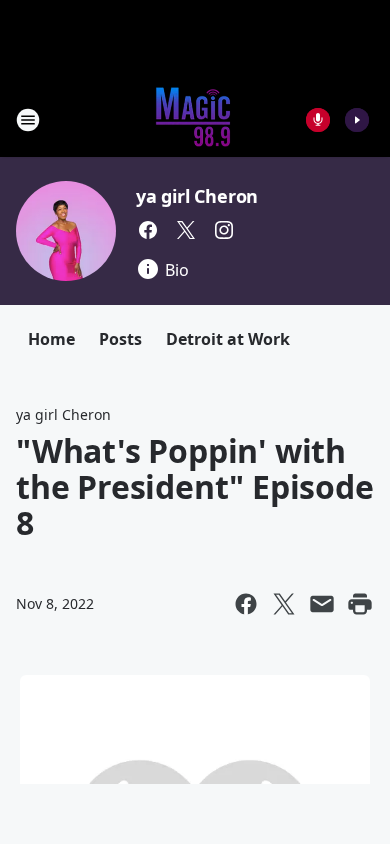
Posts (120, 339)
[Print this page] (360, 604)
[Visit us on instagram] (224, 230)
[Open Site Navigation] (28, 120)
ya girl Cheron (197, 196)
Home (51, 339)
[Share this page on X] (284, 604)
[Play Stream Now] (357, 120)
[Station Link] (195, 119)
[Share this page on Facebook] (246, 604)
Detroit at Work (228, 339)
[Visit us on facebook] (148, 230)
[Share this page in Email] (322, 604)
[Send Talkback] (318, 120)
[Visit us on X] (186, 230)
